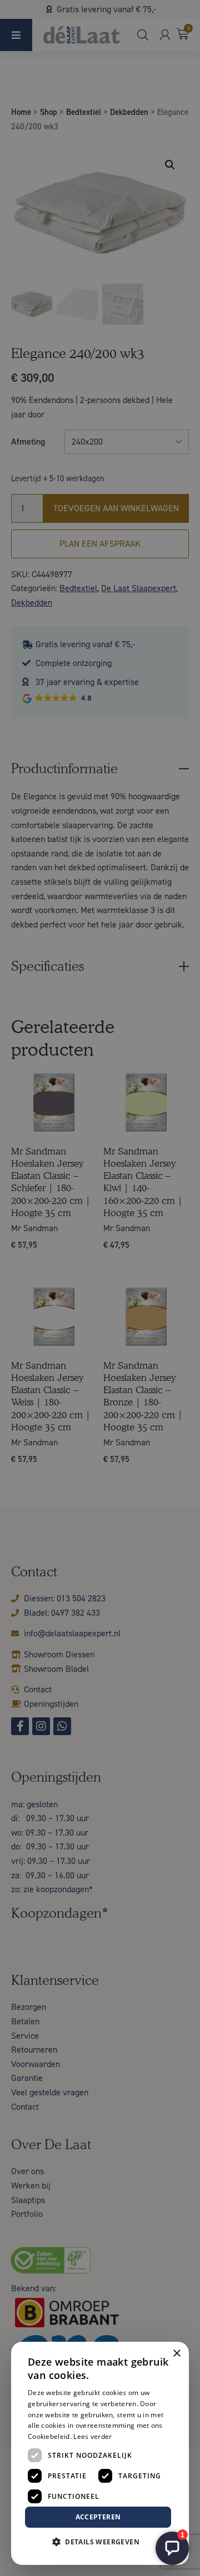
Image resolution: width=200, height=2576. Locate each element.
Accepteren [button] (98, 2517)
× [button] (176, 2354)
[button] (100, 2542)
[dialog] (100, 1288)
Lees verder (92, 2436)
